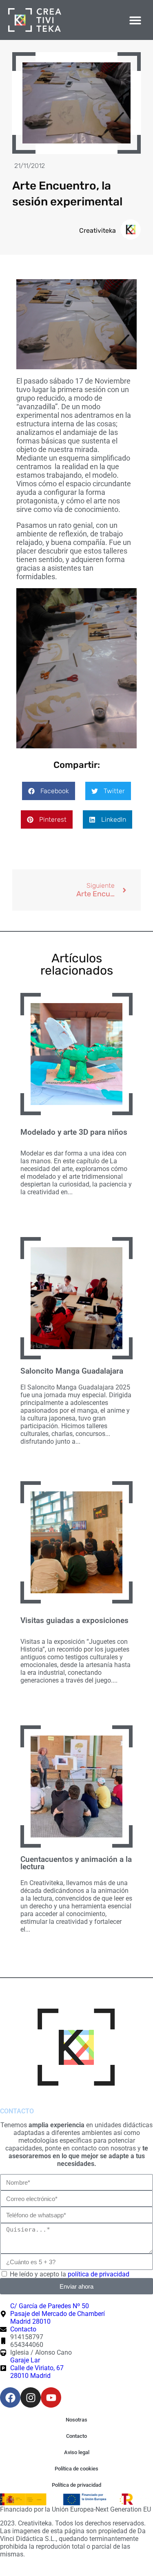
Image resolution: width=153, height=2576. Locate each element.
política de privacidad (99, 2274)
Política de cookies (76, 2469)
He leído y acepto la (70, 2274)
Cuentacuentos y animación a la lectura (76, 1863)
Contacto (76, 2436)
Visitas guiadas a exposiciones (74, 1621)
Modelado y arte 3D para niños (74, 1132)
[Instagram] (31, 2397)
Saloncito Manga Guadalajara (72, 1371)
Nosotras (76, 2420)
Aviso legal (77, 2452)
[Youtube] (51, 2397)
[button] (136, 20)
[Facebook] (10, 2397)
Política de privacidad (76, 2485)
